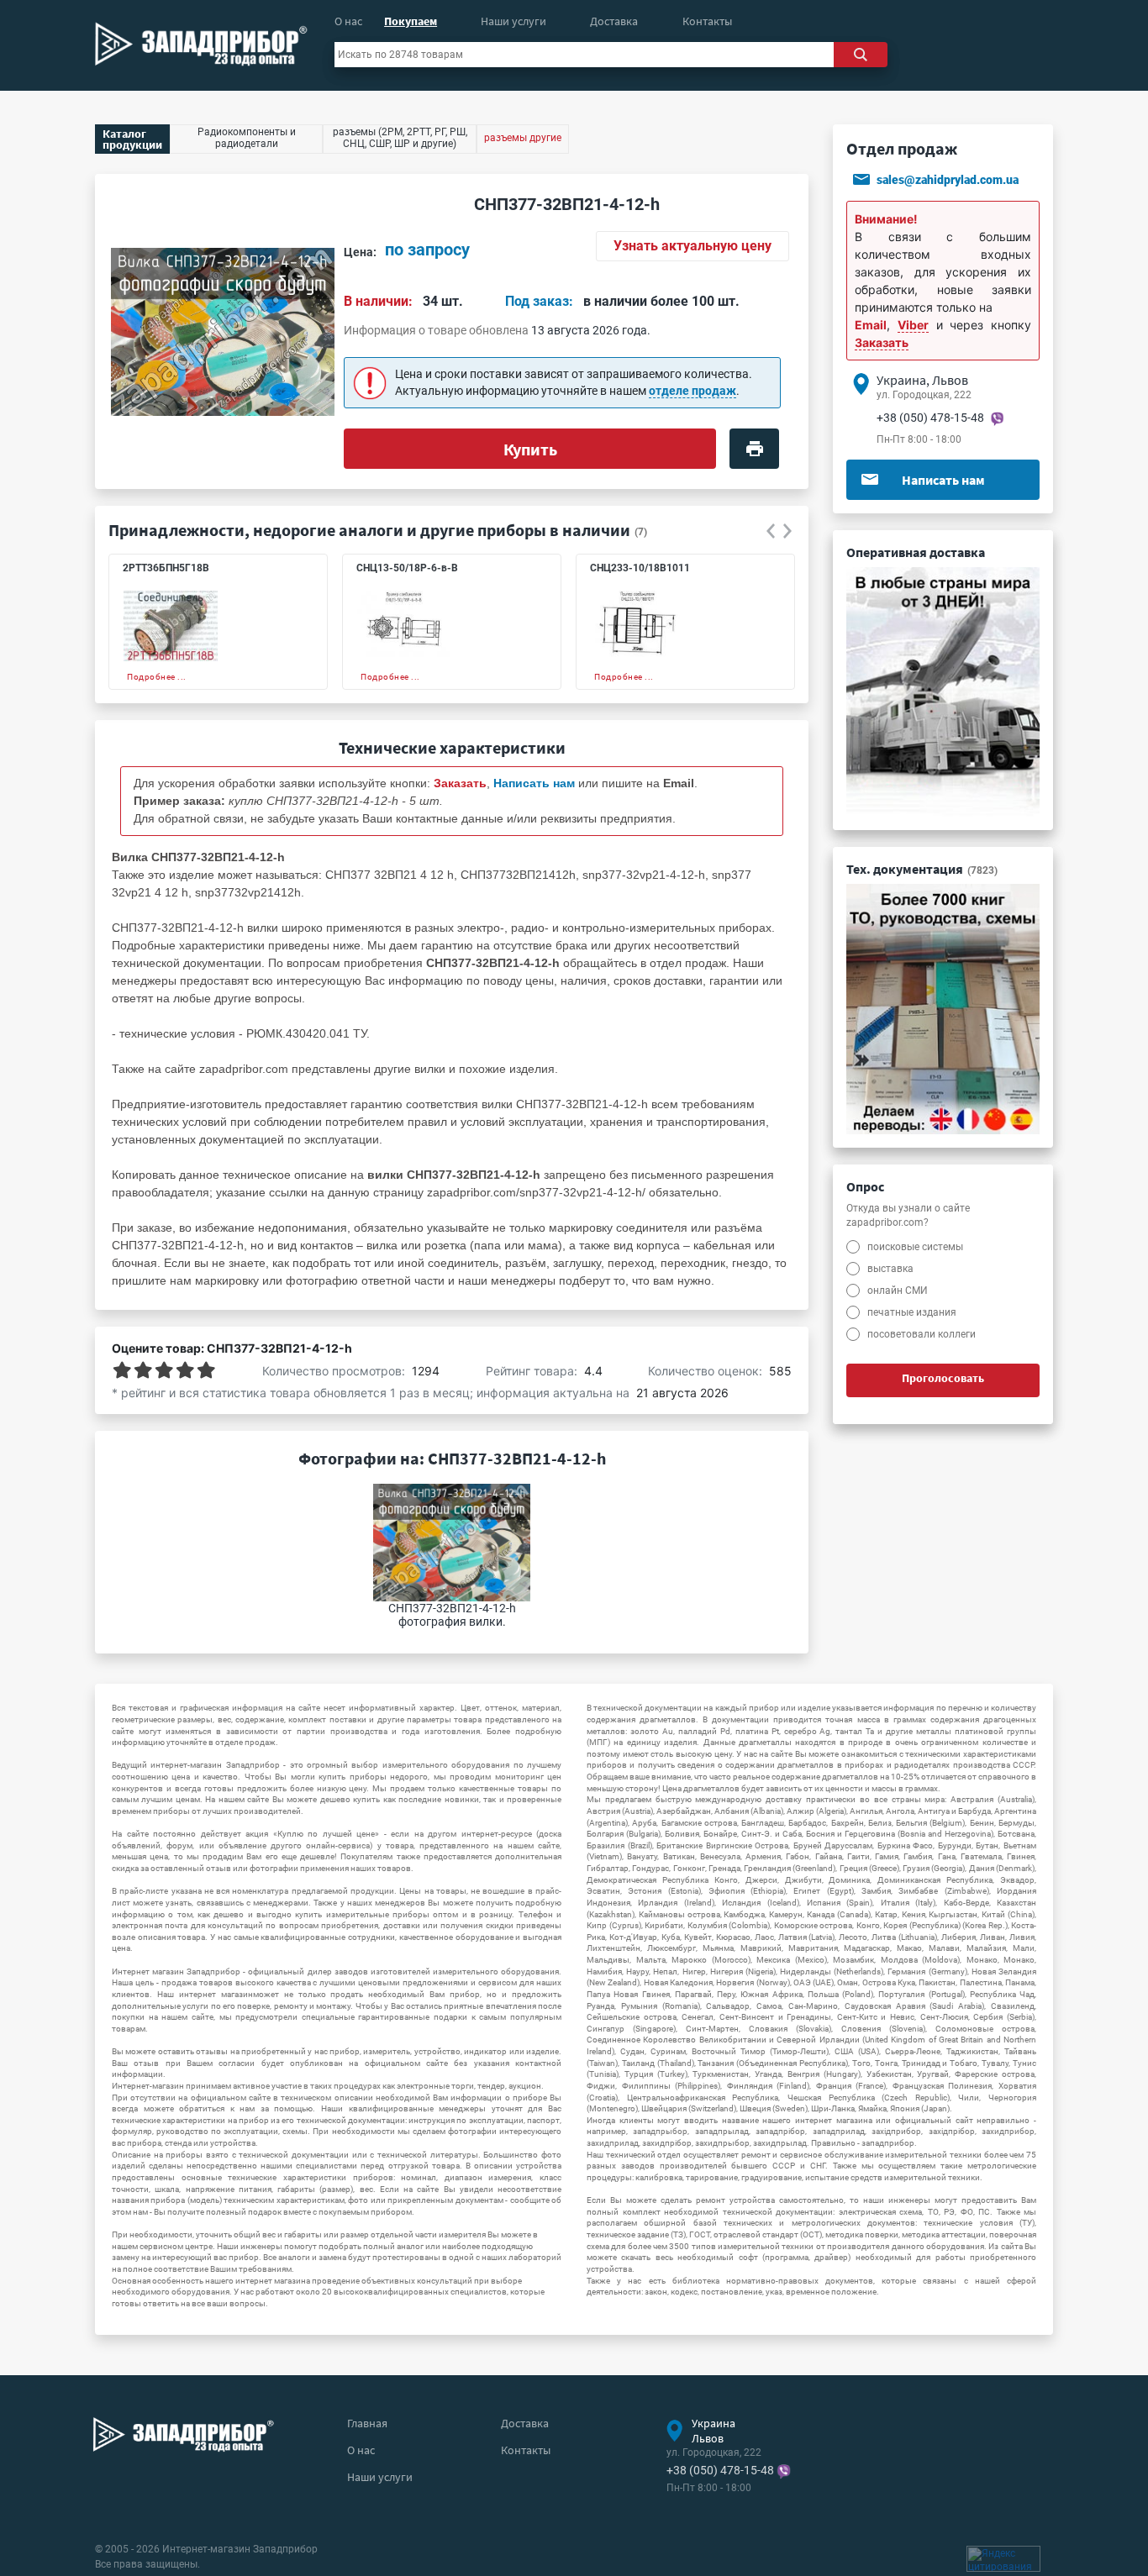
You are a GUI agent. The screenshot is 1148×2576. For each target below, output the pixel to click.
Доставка (614, 21)
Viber (913, 325)
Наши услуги (513, 21)
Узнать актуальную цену (692, 246)
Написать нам (943, 480)
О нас (348, 21)
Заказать (882, 342)
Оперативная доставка (916, 552)
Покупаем (411, 21)
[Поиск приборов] (861, 55)
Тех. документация (922, 869)
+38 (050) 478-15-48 (930, 418)
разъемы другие (523, 138)
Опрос (865, 1186)
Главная (367, 2423)
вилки (430, 1069)
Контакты (707, 21)
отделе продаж (692, 391)
